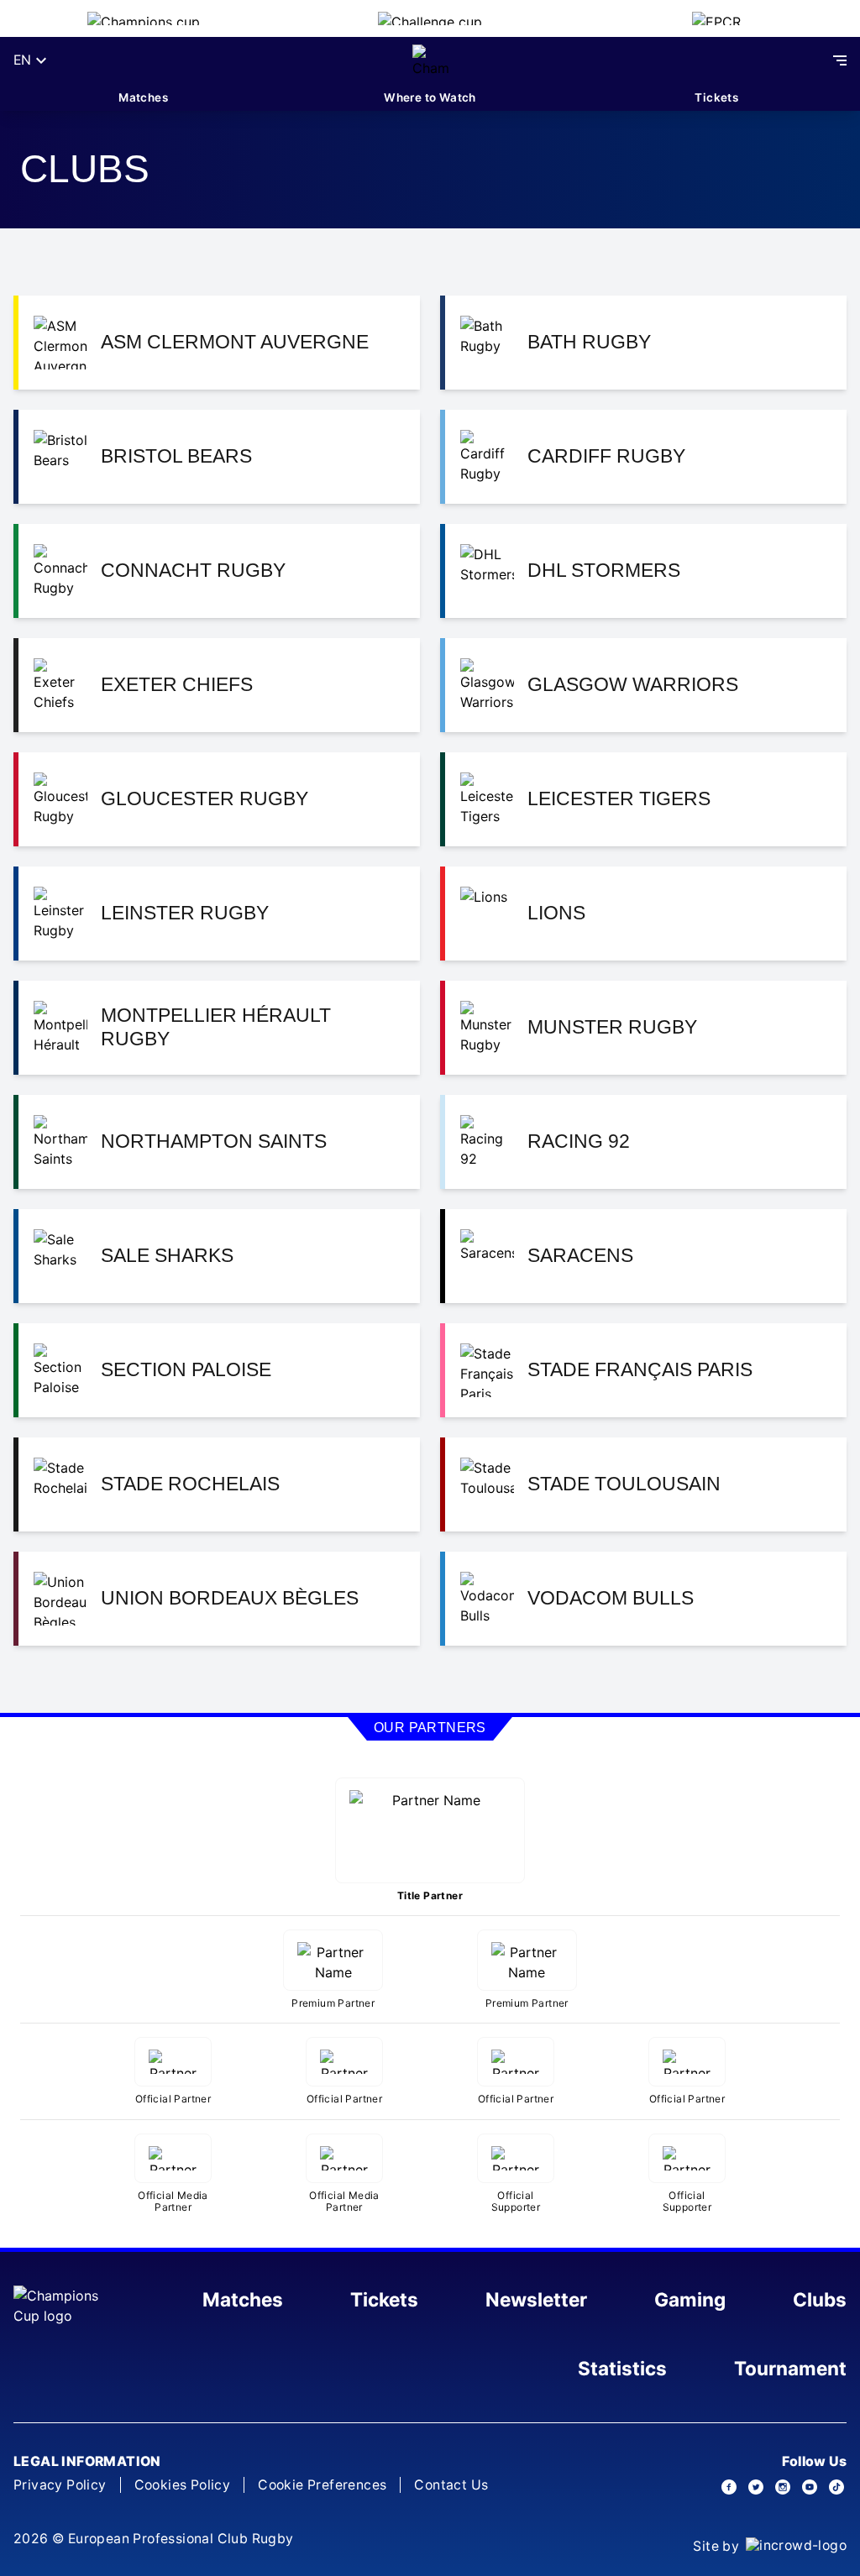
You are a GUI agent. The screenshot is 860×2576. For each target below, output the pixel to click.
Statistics (622, 2368)
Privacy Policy (60, 2485)
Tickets (716, 97)
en (22, 60)
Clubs (820, 2299)
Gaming (690, 2299)
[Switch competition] (143, 18)
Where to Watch (430, 97)
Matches (143, 97)
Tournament (790, 2368)
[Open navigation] (840, 60)
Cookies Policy (183, 2485)
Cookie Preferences (322, 2485)
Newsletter (536, 2299)
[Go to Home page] (430, 60)
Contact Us (451, 2485)
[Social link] (729, 2487)
